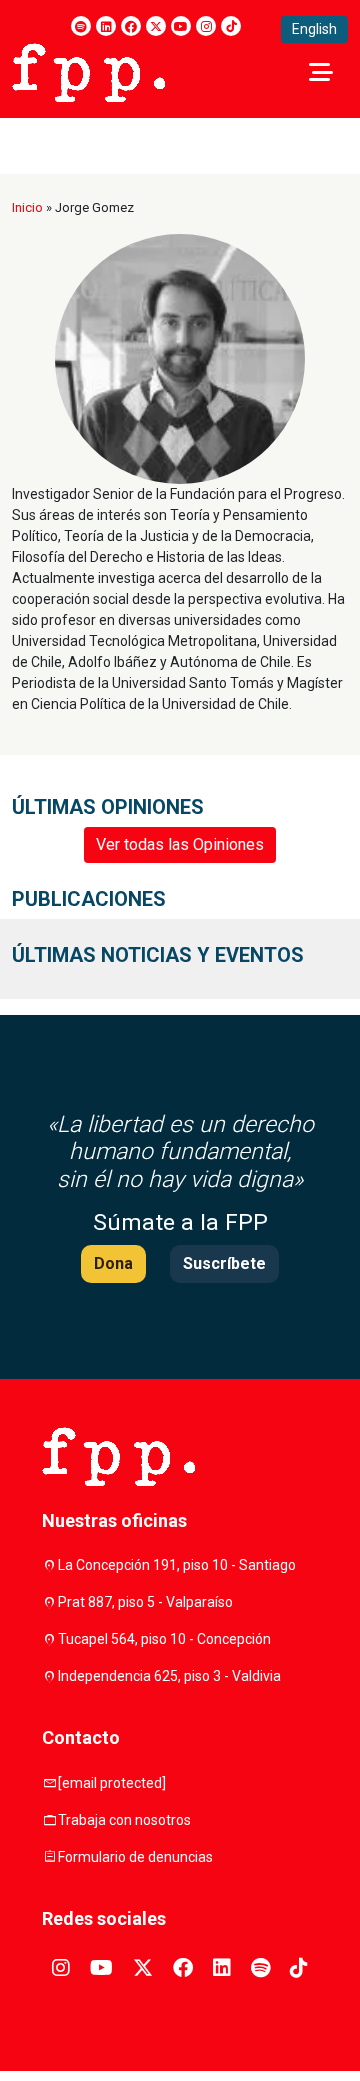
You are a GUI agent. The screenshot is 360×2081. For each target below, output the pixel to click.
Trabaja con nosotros (124, 1820)
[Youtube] (181, 26)
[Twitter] (156, 26)
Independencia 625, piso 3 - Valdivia (169, 1676)
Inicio (27, 207)
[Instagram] (206, 26)
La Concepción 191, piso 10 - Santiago (177, 1565)
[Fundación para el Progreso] (88, 71)
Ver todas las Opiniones (180, 844)
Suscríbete (224, 1263)
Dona (113, 1263)
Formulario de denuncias (135, 1857)
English (314, 29)
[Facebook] (131, 26)
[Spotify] (81, 26)
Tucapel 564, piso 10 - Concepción (164, 1639)
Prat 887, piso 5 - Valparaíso (145, 1602)
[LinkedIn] (106, 26)
